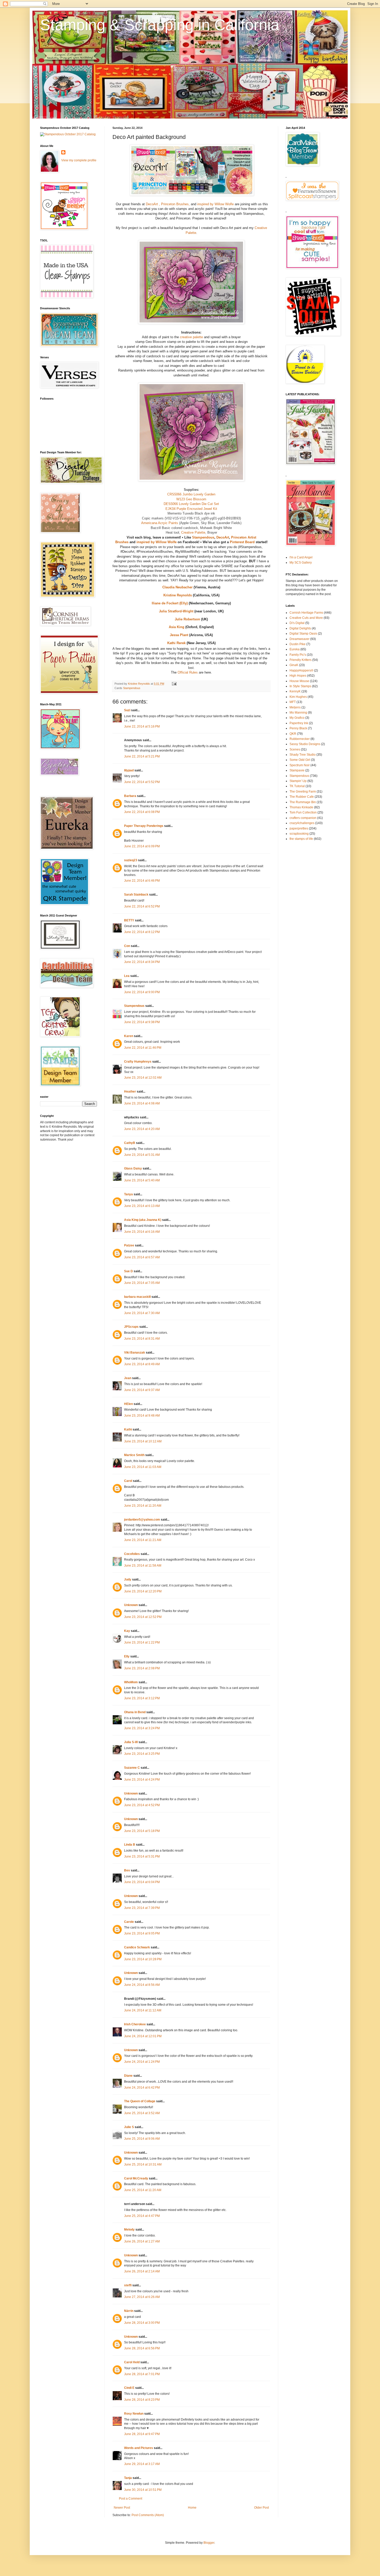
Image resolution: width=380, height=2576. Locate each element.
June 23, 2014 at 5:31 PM (142, 1856)
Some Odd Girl (300, 760)
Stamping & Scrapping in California (160, 25)
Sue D (128, 1271)
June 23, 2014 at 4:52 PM (142, 1805)
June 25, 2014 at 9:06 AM (142, 2139)
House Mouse (299, 681)
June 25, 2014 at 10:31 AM (143, 2164)
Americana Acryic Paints (160, 523)
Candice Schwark (137, 1947)
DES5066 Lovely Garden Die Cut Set (191, 504)
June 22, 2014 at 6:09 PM (142, 846)
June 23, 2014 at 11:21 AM (143, 1540)
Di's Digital (297, 623)
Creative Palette (193, 532)
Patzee (129, 1245)
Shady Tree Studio (303, 755)
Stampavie (297, 770)
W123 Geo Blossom (191, 499)
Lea (127, 976)
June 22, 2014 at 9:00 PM (142, 992)
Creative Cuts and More (306, 618)
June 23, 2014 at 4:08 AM (142, 1103)
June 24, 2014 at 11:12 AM (143, 2010)
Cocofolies (132, 1554)
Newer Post (122, 2508)
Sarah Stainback (136, 895)
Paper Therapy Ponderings (144, 826)
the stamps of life (301, 839)
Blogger (209, 2543)
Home (192, 2508)
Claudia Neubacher (177, 587)
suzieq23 (131, 860)
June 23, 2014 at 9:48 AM (142, 1416)
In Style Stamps (300, 686)
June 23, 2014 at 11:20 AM (143, 1506)
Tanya (128, 1194)
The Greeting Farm (303, 792)
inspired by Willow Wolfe (215, 204)
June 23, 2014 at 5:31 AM (142, 1155)
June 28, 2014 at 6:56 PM (142, 2348)
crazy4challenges (302, 823)
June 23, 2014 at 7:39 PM (142, 1908)
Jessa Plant (179, 635)
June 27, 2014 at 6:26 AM (142, 2297)
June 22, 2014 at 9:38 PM (142, 1022)
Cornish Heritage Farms (306, 613)
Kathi (128, 1429)
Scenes (295, 749)
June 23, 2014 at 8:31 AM (142, 1339)
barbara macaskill (137, 1297)
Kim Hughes (298, 697)
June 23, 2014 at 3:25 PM (142, 1754)
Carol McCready (136, 2178)
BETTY (129, 920)
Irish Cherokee (135, 2024)
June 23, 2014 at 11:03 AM (143, 1467)
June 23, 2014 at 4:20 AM (142, 1129)
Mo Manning (298, 713)
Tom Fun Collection (303, 812)
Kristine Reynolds (178, 595)
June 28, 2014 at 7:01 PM (142, 2374)
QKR (293, 734)
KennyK (295, 691)
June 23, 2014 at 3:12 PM (142, 1698)
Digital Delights (300, 628)
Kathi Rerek (176, 643)
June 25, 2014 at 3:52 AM (142, 2113)
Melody (129, 2230)
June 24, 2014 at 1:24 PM (142, 2062)
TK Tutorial (297, 786)
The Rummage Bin (303, 802)
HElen (128, 1404)
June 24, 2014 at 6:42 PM (142, 2088)
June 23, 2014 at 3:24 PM (142, 1728)
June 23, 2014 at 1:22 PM (142, 1642)
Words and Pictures (139, 2448)
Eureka (295, 649)
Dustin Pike (298, 644)
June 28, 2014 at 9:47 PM (142, 2434)
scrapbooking (299, 834)
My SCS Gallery (301, 563)
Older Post (261, 2508)
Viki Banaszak (135, 1353)
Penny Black (298, 728)
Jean (128, 1378)
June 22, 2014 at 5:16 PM (142, 726)
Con (127, 946)
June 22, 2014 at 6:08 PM (142, 812)
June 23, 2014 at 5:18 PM (142, 1831)
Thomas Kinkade (301, 807)
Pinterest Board (242, 542)
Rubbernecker (300, 739)
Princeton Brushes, (175, 204)
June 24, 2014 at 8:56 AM (142, 1985)
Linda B (130, 1845)
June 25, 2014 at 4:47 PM (142, 2216)
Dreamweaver (299, 639)
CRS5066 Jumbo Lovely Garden (191, 494)
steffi (128, 2285)
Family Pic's (298, 655)
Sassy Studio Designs (305, 744)
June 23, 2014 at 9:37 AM (142, 1390)
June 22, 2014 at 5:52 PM (142, 782)
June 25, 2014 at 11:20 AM (143, 2190)
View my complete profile (79, 160)
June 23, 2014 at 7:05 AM (142, 1283)
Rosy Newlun (134, 2414)
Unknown (131, 1605)
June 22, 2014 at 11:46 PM (143, 1048)
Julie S (129, 2127)
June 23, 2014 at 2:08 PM (142, 1668)
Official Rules (188, 672)
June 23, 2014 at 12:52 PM (143, 1617)
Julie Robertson (187, 619)
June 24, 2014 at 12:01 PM (143, 2036)
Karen (129, 1036)
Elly (127, 1656)
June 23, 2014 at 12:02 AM (143, 1078)
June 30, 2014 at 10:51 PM (143, 2490)
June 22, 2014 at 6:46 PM (142, 881)
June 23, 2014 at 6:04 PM (142, 1882)
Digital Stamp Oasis (303, 634)
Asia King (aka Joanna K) (143, 1220)
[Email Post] (174, 684)
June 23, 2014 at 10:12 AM (143, 1441)
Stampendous (203, 537)
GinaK (294, 665)
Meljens (295, 707)
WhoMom (131, 1682)
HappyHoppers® (301, 670)
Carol (128, 1481)
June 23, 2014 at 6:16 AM (142, 1232)
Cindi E (129, 2388)
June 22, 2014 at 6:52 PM (142, 906)
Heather (130, 1092)
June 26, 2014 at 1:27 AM (142, 2241)
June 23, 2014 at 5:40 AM (142, 1180)
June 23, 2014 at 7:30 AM (142, 1313)
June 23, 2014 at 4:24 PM (142, 1780)
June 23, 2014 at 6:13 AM (142, 1206)
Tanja (128, 2478)
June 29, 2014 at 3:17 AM (142, 2464)
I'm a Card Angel (301, 557)
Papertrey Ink (299, 723)
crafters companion (303, 818)
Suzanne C (132, 1768)
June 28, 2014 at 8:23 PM (142, 2400)
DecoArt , (153, 204)
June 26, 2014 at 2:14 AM (142, 2271)
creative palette (191, 337)
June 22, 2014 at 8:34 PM (142, 962)
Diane (128, 2076)
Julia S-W (131, 1742)
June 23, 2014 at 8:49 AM (142, 1364)
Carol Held (132, 2362)
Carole (129, 1922)
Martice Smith (134, 1455)
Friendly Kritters (301, 660)
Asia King (177, 627)
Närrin (129, 2311)
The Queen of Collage (140, 2101)
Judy (128, 1579)
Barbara (130, 796)
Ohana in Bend (135, 1712)
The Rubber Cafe (302, 797)
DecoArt (223, 537)
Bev (127, 1870)
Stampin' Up (298, 781)
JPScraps (131, 1327)
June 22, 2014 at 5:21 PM (142, 756)
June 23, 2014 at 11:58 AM (143, 1566)
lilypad (129, 770)
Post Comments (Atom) (148, 2515)
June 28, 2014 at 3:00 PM (142, 2323)
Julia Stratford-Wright (176, 611)
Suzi (127, 710)
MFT (293, 702)
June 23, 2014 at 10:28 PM (143, 1959)
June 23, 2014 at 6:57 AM (142, 1257)
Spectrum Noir (300, 765)
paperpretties (299, 828)
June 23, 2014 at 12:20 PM (143, 1591)
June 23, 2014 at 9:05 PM (142, 1933)
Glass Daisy (133, 1168)
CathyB (130, 1143)
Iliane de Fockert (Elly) (170, 603)
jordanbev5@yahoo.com (142, 1520)
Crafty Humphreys (138, 1062)
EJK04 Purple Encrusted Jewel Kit (191, 509)
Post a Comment (131, 2499)
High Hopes (298, 676)
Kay (127, 1631)
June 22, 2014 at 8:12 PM (142, 932)
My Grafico (297, 718)
